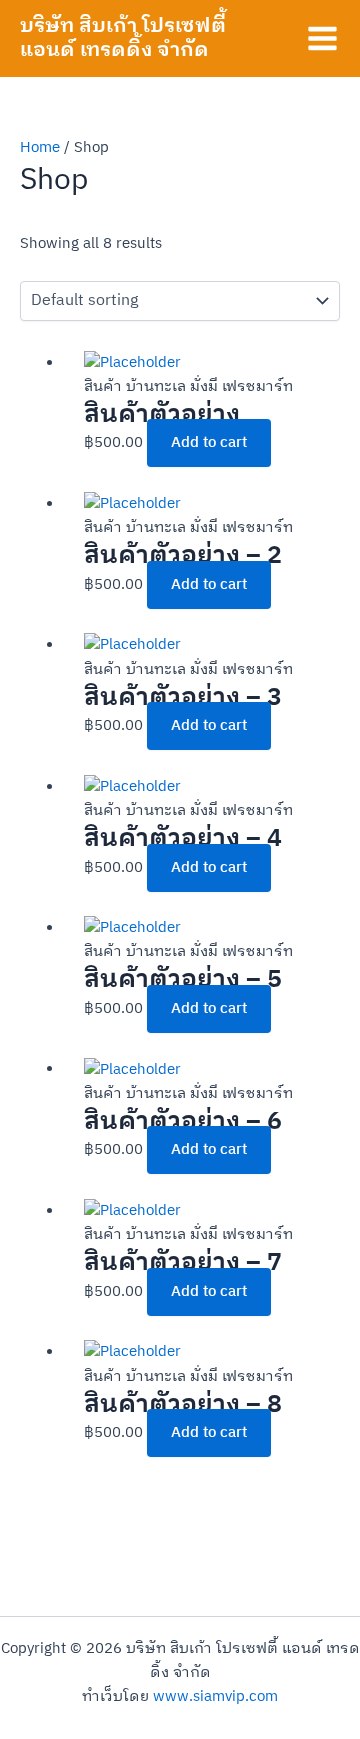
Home (40, 148)
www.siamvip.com (215, 1697)
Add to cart (209, 443)
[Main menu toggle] (322, 38)
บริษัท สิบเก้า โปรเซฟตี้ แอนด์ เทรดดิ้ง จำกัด (123, 38)
